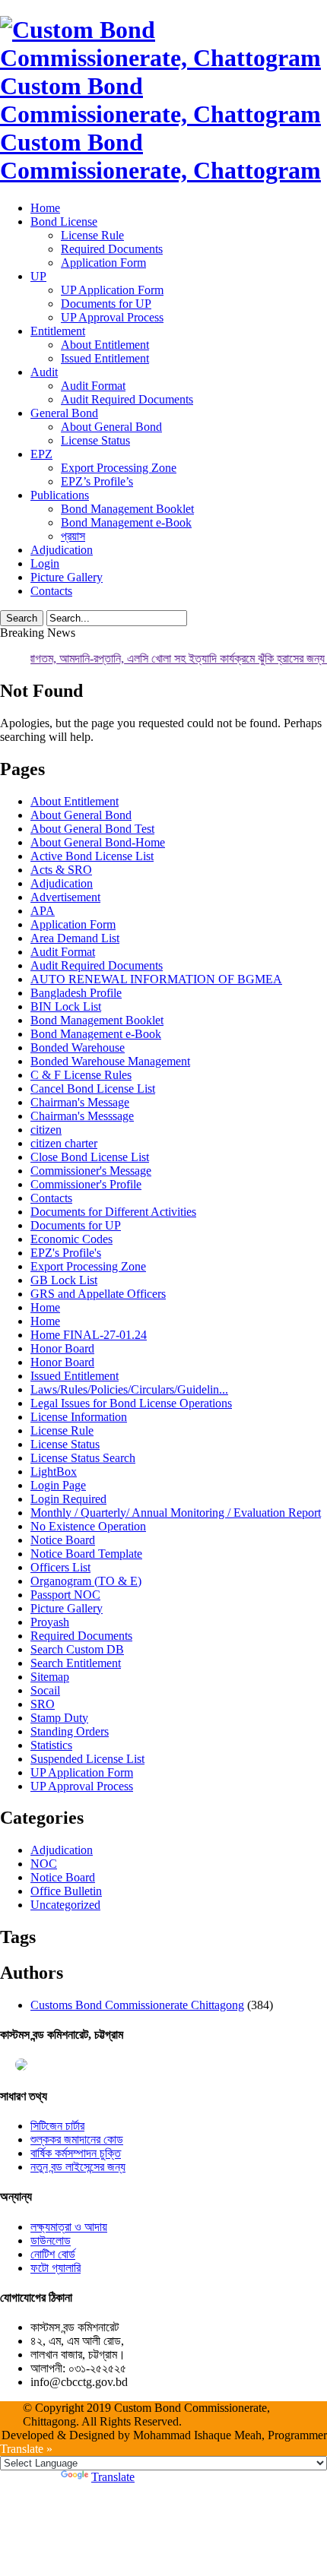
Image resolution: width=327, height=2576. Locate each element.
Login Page (58, 1485)
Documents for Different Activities (113, 1212)
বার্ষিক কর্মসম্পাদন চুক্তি (76, 2153)
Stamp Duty (59, 1718)
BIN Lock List (66, 1006)
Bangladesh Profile (76, 993)
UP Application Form (112, 290)
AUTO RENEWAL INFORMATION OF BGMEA (156, 979)
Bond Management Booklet (127, 509)
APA (43, 911)
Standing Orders (70, 1731)
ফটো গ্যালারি (56, 2268)
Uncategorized (65, 1905)
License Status (95, 440)
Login (45, 563)
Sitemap (50, 1677)
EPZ (41, 454)
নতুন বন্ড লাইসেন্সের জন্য (78, 2167)
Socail (45, 1690)
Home (45, 208)
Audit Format (93, 386)
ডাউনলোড (51, 2241)
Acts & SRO (61, 870)
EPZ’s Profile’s (97, 481)
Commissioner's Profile (86, 1184)
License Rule (92, 235)
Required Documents (112, 249)
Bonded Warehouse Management (110, 1061)
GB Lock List (64, 1280)
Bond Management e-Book (126, 522)
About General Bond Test (92, 829)
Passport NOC (65, 1595)
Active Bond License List (92, 856)
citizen (46, 1130)
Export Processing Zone (119, 468)
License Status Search (83, 1458)
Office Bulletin (66, 1891)
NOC (44, 1864)
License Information (79, 1417)
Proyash (50, 1622)
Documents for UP (106, 304)
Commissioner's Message (91, 1171)
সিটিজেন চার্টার (57, 2126)
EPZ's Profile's (66, 1253)
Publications (60, 495)
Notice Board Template (86, 1554)
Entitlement (58, 331)
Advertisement (65, 897)
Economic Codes (71, 1239)
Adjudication (62, 550)
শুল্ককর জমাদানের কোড (77, 2139)
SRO (43, 1704)
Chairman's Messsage (82, 1116)
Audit (44, 372)
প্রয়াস (73, 536)
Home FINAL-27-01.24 (89, 1335)
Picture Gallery (67, 577)
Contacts (51, 591)
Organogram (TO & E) (86, 1581)
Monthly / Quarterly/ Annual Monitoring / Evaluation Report (176, 1513)
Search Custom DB (77, 1649)
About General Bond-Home (98, 842)
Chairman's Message (80, 1102)
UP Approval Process (112, 317)
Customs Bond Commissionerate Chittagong (137, 2005)
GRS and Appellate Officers (98, 1294)
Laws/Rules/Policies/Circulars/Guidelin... (129, 1389)
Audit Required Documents (127, 399)
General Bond (64, 413)
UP (38, 276)
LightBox (54, 1472)
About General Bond (111, 427)
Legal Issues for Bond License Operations (131, 1403)
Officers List (60, 1567)
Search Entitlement (76, 1663)
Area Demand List (75, 938)
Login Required (68, 1499)
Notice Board (63, 1540)
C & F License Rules (81, 1075)
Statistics (51, 1745)
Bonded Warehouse (78, 1047)
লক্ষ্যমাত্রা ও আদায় (69, 2227)
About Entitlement (105, 345)
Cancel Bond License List (93, 1089)
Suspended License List (87, 1759)
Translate (113, 2477)
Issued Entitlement (105, 358)
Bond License (64, 222)
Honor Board (62, 1348)
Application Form (103, 263)
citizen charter (64, 1143)
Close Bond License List (90, 1157)
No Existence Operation (88, 1526)
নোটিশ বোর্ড (53, 2254)
